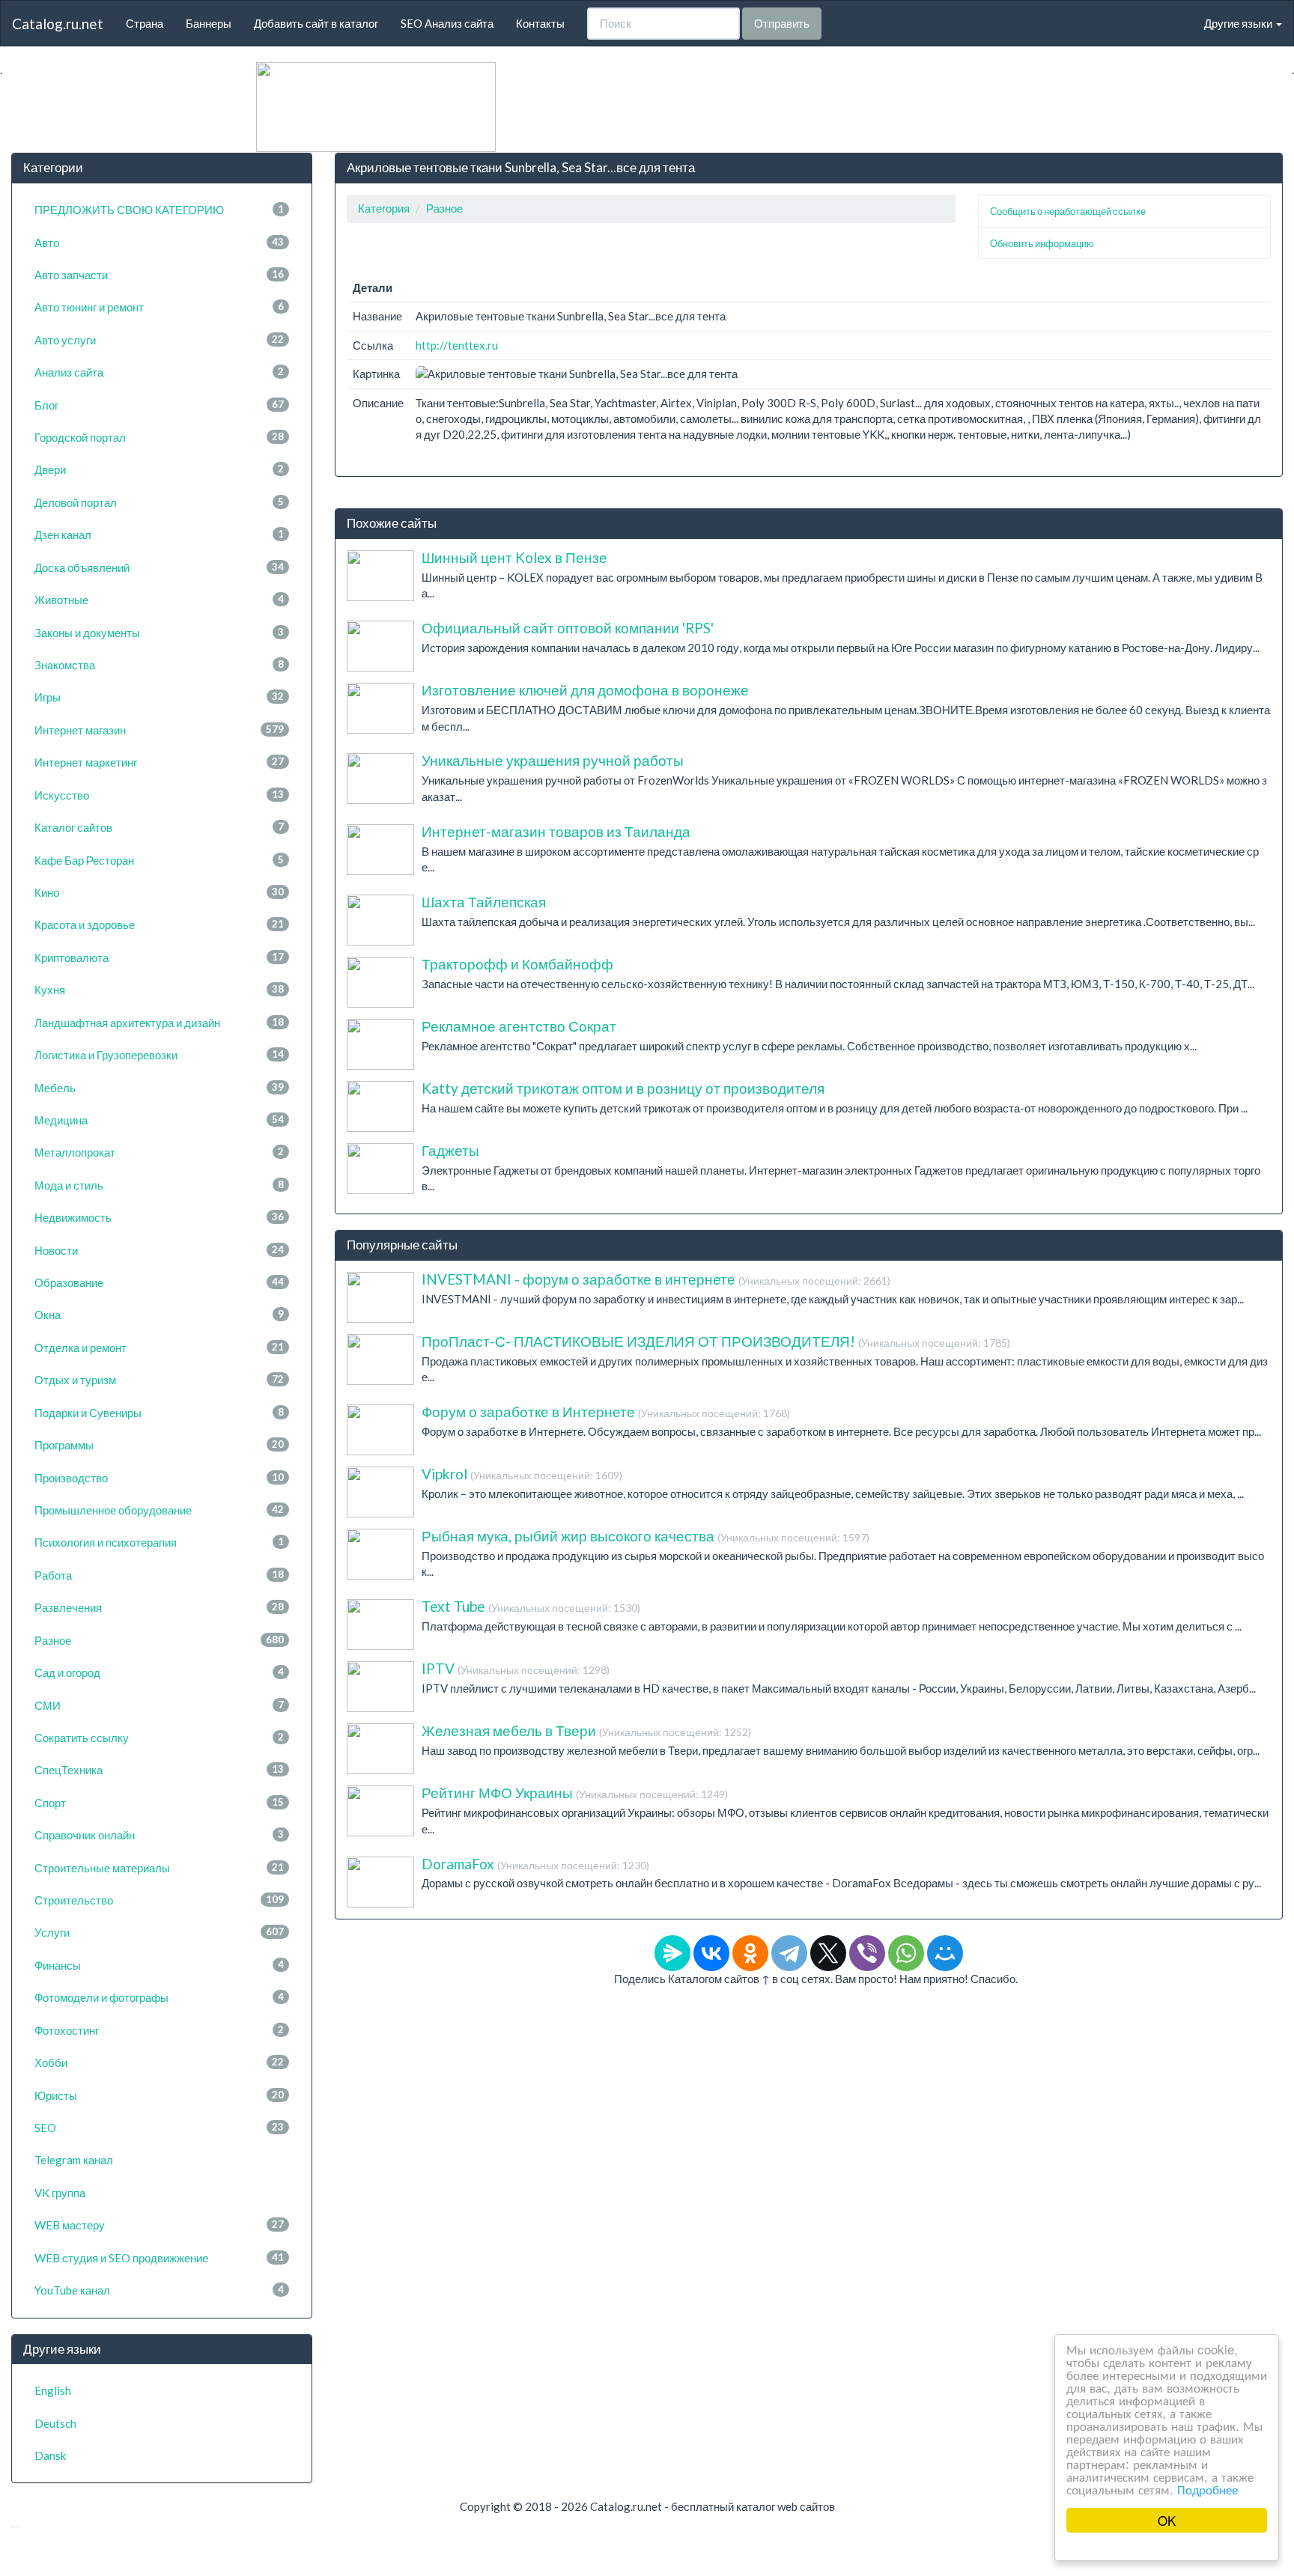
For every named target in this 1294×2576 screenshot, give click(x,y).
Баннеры (209, 23)
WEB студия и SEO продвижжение (159, 2258)
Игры (159, 697)
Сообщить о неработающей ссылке (1068, 211)
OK (1167, 2520)
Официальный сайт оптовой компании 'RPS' (568, 628)
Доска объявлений (159, 567)
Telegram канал (74, 2160)
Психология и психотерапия (159, 1542)
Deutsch (55, 2423)
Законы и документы (159, 633)
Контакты (540, 23)
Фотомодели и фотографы (159, 1997)
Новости (159, 1250)
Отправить (782, 23)
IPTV (516, 1668)
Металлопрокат (159, 1152)
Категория (384, 208)
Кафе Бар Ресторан (159, 860)
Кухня (159, 990)
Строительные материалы (159, 1868)
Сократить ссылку (159, 1738)
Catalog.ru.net (58, 24)
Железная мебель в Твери (586, 1730)
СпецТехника (159, 1770)
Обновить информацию (1042, 243)
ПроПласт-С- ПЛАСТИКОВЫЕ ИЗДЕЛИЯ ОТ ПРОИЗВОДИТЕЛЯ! (716, 1341)
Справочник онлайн (159, 1835)
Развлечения (159, 1607)
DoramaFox (535, 1864)
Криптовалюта (159, 957)
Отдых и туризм (159, 1380)
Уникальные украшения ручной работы (553, 760)
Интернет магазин (159, 730)
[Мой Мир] (945, 1953)
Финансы (159, 1965)
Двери (159, 469)
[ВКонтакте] (711, 1953)
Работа (159, 1575)
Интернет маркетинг (159, 762)
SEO (159, 2128)
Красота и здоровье (159, 925)
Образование (159, 1282)
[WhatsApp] (906, 1953)
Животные (159, 600)
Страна (145, 23)
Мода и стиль (159, 1185)
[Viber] (867, 1953)
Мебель (159, 1088)
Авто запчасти (159, 275)
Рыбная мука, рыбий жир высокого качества (646, 1536)
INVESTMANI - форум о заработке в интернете (656, 1279)
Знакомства (159, 665)
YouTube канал (159, 2290)
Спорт (159, 1803)
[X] (828, 1953)
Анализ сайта (159, 372)
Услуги (159, 1932)
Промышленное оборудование (159, 1510)
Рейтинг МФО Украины (575, 1793)
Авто (159, 243)
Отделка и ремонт (159, 1348)
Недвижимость (159, 1217)
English (53, 2390)
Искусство (159, 795)
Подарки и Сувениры (159, 1413)
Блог (159, 405)
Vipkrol (522, 1474)
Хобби (159, 2062)
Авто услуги (159, 340)
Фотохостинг (159, 2030)
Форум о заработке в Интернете (606, 1412)
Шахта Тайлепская (484, 902)
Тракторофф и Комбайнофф (517, 964)
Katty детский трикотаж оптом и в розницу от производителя (623, 1088)
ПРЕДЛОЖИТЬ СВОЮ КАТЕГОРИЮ (159, 210)
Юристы (159, 2095)
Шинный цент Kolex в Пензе (514, 557)
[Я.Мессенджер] (672, 1953)
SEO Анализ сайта (447, 23)
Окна (159, 1315)
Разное (159, 1640)
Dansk (50, 2455)
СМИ (159, 1705)
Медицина (159, 1120)
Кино (159, 892)
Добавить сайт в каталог (316, 23)
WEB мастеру (159, 2225)
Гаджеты (450, 1150)
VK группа (60, 2193)
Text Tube (531, 1606)
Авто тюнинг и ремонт (159, 307)
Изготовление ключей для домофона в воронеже (585, 690)
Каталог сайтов (159, 827)
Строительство (159, 1900)
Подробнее (1208, 2489)
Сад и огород (159, 1672)
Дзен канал (159, 535)
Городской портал (159, 437)
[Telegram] (789, 1953)
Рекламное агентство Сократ (519, 1026)
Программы (159, 1445)
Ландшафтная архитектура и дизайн (159, 1023)
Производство (159, 1478)
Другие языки (1239, 23)
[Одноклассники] (750, 1953)
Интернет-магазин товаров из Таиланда (556, 831)
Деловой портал (159, 502)
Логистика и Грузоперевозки (159, 1055)
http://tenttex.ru (457, 345)
